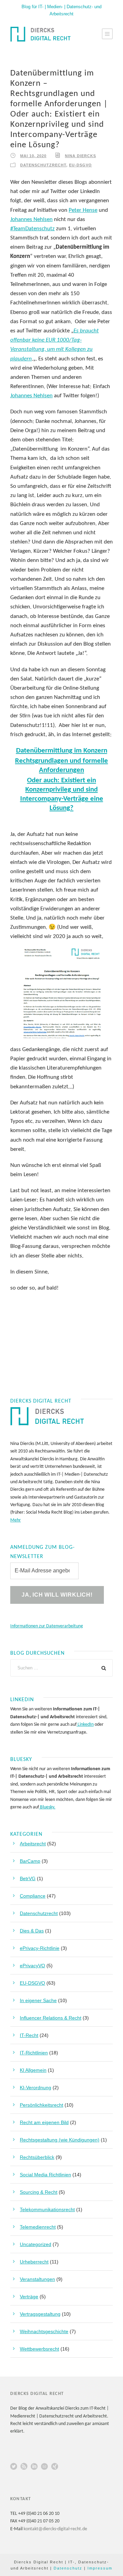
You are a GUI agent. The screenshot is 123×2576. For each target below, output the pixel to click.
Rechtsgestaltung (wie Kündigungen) (60, 2140)
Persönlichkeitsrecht (42, 2105)
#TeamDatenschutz (32, 229)
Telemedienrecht (38, 2227)
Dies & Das (32, 1931)
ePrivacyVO (32, 1966)
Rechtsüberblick (37, 2157)
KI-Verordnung (36, 2088)
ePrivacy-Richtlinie (40, 1948)
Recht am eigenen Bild (44, 2122)
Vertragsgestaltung (40, 2314)
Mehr (16, 1520)
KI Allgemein (33, 2070)
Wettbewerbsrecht (39, 2349)
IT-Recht (29, 2035)
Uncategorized (36, 2244)
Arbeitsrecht (33, 1844)
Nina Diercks (80, 156)
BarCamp (30, 1861)
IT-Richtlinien (34, 2053)
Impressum (100, 2568)
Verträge (29, 2297)
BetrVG (28, 1878)
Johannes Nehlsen (31, 219)
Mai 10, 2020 (33, 156)
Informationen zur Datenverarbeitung (47, 1626)
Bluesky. (47, 1807)
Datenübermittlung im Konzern (62, 751)
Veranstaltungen (37, 2279)
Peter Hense (83, 210)
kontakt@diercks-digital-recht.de (55, 2529)
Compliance (33, 1896)
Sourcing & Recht (39, 2192)
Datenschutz (68, 2568)
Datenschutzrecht (43, 165)
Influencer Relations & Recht (51, 2018)
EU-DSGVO (80, 165)
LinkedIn (85, 1725)
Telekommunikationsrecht (47, 2209)
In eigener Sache (38, 2000)
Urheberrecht (34, 2262)
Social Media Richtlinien (45, 2175)
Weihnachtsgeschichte (44, 2331)
